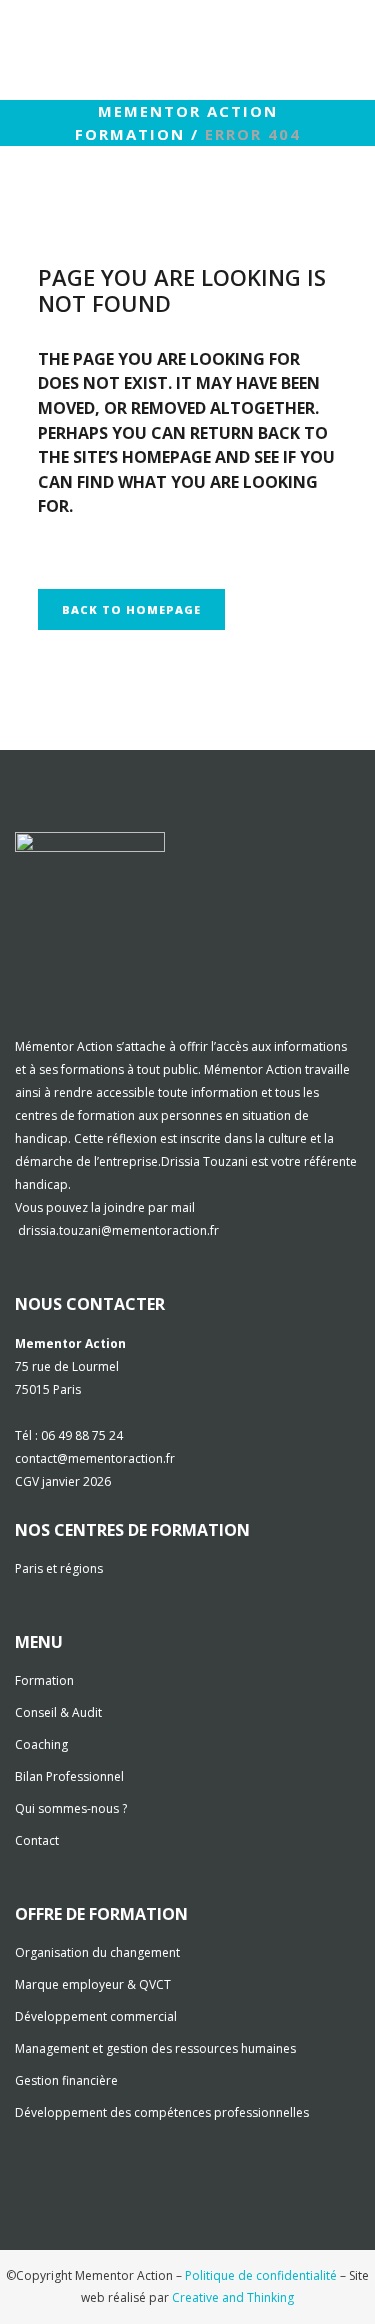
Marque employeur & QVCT (93, 1984)
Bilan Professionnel (69, 1776)
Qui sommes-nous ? (71, 1808)
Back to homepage (131, 609)
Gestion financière (66, 2080)
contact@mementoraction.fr (95, 1458)
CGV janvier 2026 (63, 1481)
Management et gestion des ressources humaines (155, 2048)
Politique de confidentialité (261, 2275)
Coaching (41, 1744)
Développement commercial (96, 2016)
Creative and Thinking (233, 2297)
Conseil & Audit (58, 1712)
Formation (44, 1680)
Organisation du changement (97, 1952)
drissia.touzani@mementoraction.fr (118, 1230)
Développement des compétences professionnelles (162, 2112)
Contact (37, 1840)
